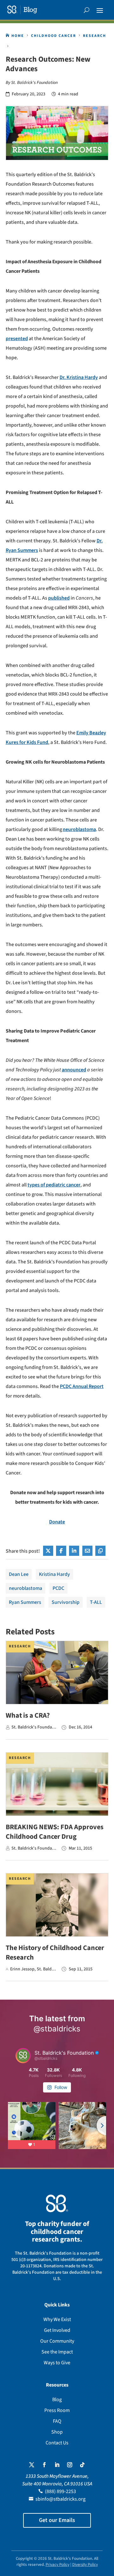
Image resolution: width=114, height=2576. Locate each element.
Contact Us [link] (57, 2443)
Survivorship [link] (66, 1602)
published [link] (59, 598)
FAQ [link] (57, 2421)
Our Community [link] (57, 2341)
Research (20, 1646)
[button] (100, 10)
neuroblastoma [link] (79, 829)
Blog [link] (57, 2400)
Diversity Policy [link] (85, 2565)
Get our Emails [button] (57, 2520)
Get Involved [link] (57, 2330)
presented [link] (17, 339)
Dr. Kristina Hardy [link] (79, 377)
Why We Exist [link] (57, 2319)
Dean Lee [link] (19, 1574)
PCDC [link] (58, 1588)
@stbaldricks (57, 2029)
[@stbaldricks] (23, 2056)
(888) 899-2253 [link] (60, 2491)
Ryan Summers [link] (25, 1602)
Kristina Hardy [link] (54, 1574)
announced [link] (74, 1070)
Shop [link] (57, 2432)
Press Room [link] (57, 2410)
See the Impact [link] (57, 2352)
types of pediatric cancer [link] (54, 1185)
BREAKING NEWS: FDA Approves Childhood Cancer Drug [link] (55, 1832)
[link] (22, 10)
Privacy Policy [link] (57, 2565)
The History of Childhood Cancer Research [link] (55, 1953)
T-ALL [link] (96, 1602)
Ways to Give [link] (57, 2363)
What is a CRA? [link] (28, 1715)
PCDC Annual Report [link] (82, 1386)
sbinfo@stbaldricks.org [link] (60, 2499)
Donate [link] (57, 1522)
